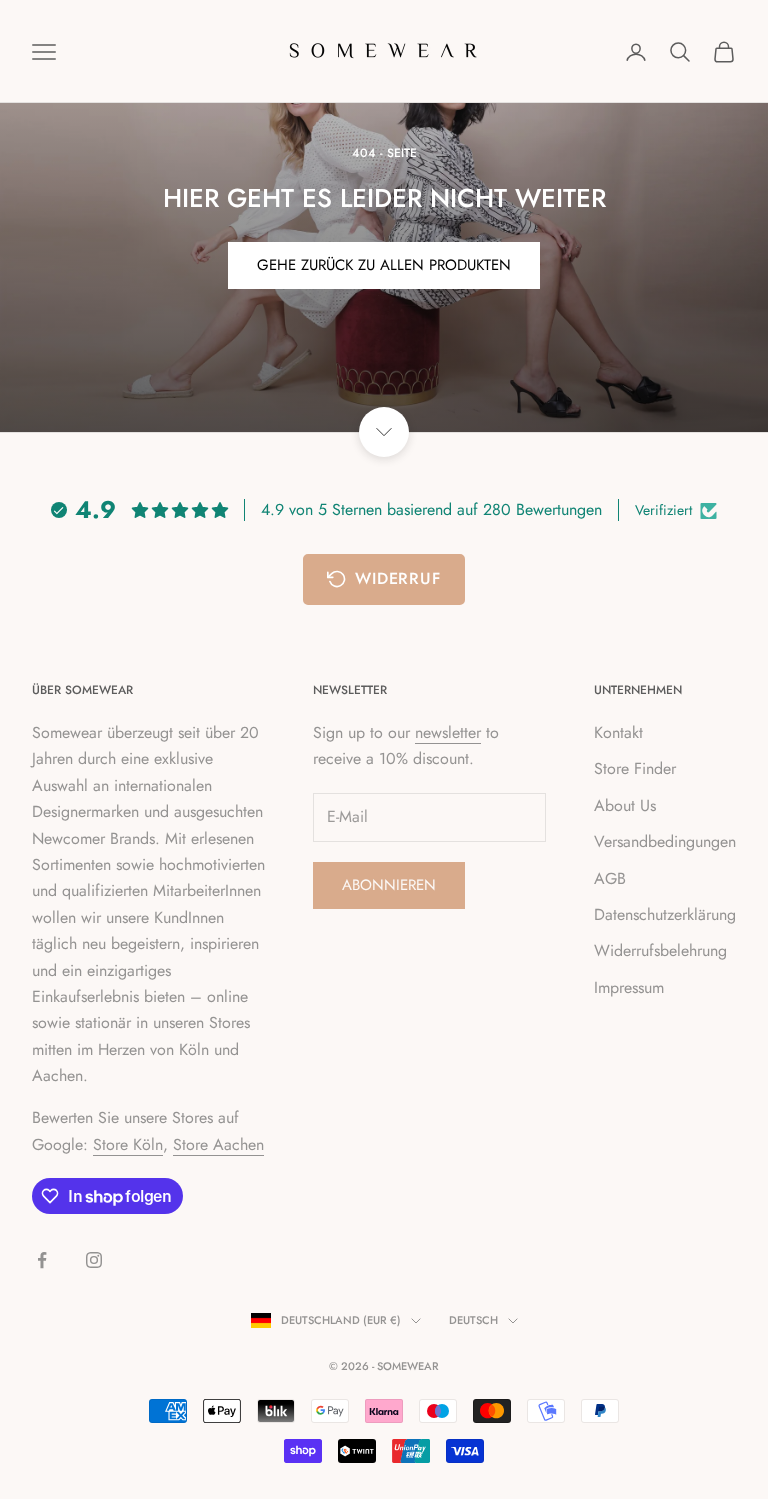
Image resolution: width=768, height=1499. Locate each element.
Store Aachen (218, 1144)
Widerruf (397, 578)
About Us (625, 805)
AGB (610, 878)
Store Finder (635, 768)
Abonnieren (389, 885)
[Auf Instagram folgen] (94, 1260)
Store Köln (128, 1144)
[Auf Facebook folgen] (42, 1260)
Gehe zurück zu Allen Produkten (384, 265)
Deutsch (473, 1320)
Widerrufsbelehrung (660, 950)
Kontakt (618, 732)
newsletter (448, 732)
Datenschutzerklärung (665, 914)
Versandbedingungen (665, 841)
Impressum (629, 987)
